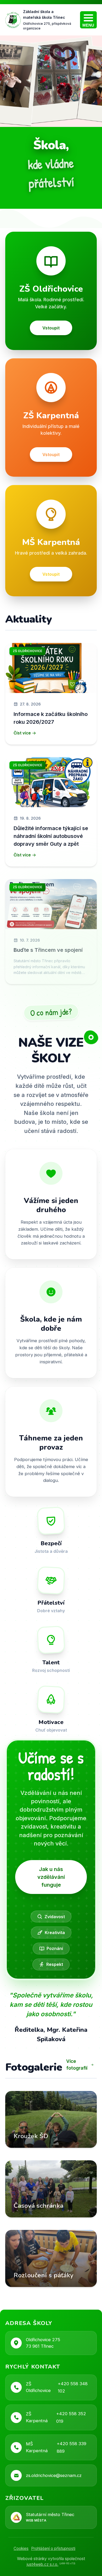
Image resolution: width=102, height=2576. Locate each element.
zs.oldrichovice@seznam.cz (54, 2475)
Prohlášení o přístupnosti (53, 2549)
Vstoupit (51, 328)
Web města (36, 2520)
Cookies (21, 2549)
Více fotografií (77, 2065)
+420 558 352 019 (71, 2417)
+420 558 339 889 (72, 2447)
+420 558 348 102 (73, 2387)
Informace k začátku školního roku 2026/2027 (51, 718)
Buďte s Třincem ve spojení (48, 950)
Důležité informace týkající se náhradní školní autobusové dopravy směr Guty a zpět (51, 836)
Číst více (22, 733)
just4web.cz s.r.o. (42, 2564)
